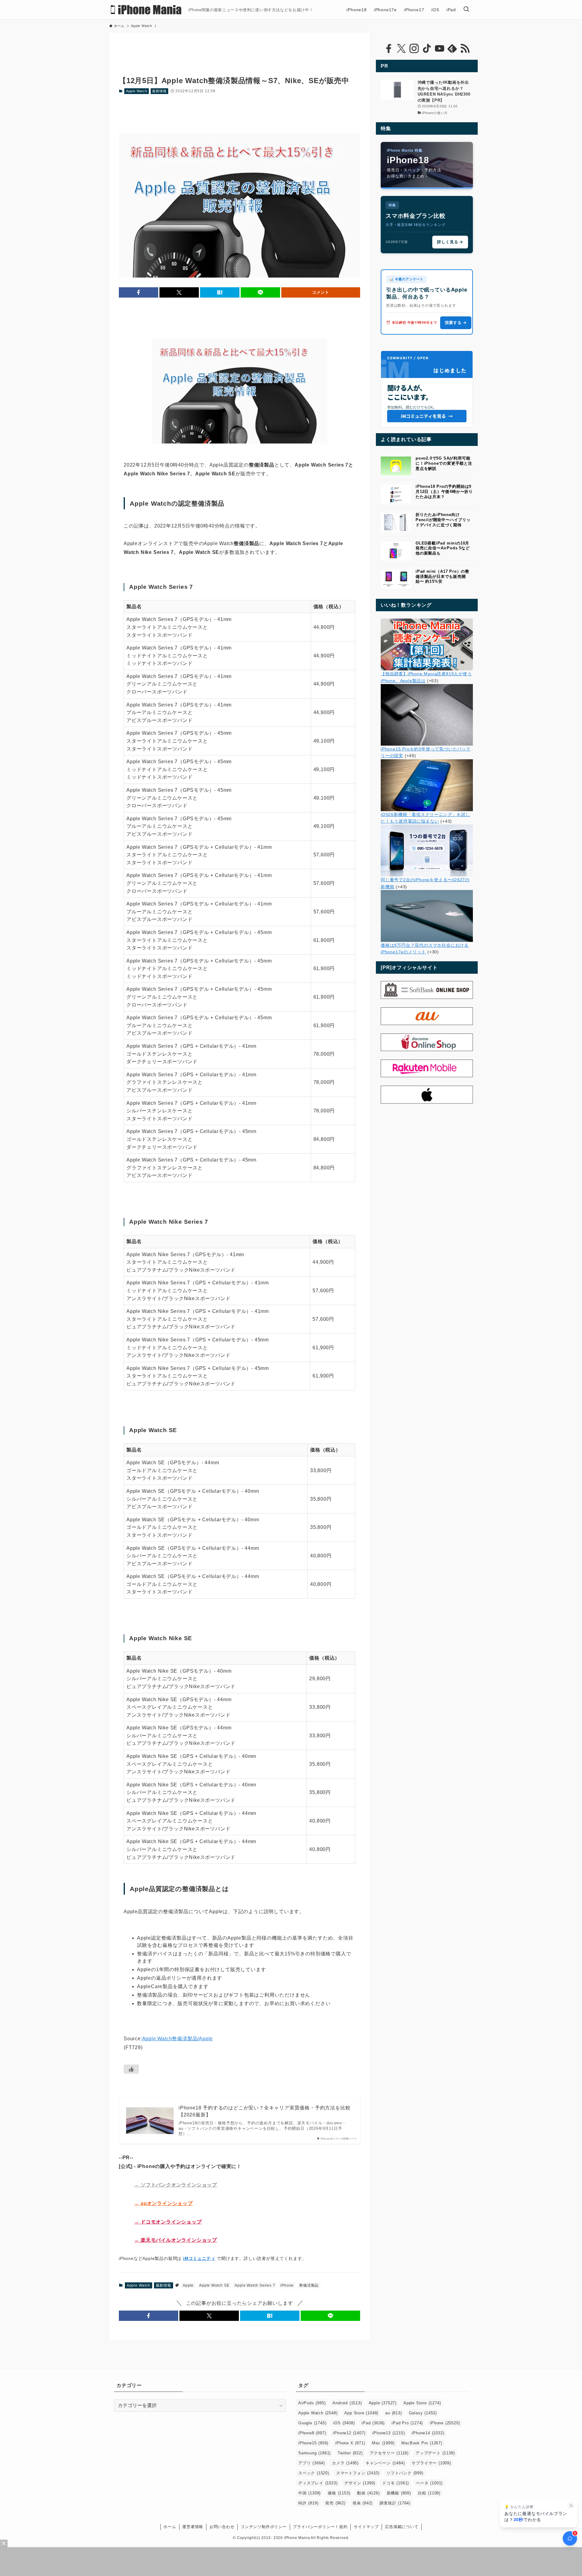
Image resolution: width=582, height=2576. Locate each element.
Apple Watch (137, 91)
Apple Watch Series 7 (255, 2285)
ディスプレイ (318, 2483)
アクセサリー (389, 2453)
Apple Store (422, 2403)
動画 (368, 2493)
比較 (429, 2493)
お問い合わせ (222, 2527)
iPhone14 (428, 2433)
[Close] (4, 2543)
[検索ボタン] (466, 10)
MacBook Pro (422, 2443)
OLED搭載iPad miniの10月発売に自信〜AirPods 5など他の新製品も (443, 548)
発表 (363, 2503)
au (393, 2413)
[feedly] (452, 49)
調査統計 (395, 2503)
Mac (383, 2443)
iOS (344, 2423)
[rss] (465, 49)
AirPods (312, 2403)
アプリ (312, 2463)
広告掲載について (402, 2527)
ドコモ (396, 2483)
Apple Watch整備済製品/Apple (178, 2039)
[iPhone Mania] (146, 10)
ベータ (429, 2483)
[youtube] (440, 49)
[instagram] (414, 49)
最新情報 (159, 91)
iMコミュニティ (199, 2258)
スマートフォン (358, 2473)
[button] (139, 292)
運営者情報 (193, 2527)
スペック (314, 2473)
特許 (308, 2503)
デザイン (360, 2483)
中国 (309, 2493)
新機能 (399, 2493)
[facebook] (389, 49)
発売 (335, 2503)
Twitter (350, 2453)
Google (312, 2423)
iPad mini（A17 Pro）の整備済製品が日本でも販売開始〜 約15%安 (442, 577)
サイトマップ (366, 2527)
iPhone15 (313, 2443)
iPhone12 (349, 2433)
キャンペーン (385, 2463)
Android (347, 2403)
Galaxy (423, 2413)
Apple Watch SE (214, 2285)
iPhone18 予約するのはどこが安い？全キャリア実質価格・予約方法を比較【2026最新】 (264, 2111)
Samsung (314, 2453)
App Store (361, 2413)
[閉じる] (571, 2506)
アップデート (435, 2453)
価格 (339, 2493)
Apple (188, 2285)
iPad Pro (407, 2423)
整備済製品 (309, 2285)
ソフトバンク (405, 2473)
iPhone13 (388, 2433)
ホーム (170, 2527)
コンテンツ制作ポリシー (264, 2527)
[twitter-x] (401, 49)
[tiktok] (427, 49)
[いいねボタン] (131, 2069)
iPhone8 (312, 2433)
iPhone (287, 2285)
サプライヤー (431, 2463)
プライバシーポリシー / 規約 (320, 2527)
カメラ (345, 2463)
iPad (373, 2423)
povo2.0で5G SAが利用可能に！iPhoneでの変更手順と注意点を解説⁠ (444, 463)
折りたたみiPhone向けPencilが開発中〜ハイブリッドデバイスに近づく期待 (443, 520)
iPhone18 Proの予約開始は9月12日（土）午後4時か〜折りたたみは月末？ (444, 492)
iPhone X (350, 2443)
